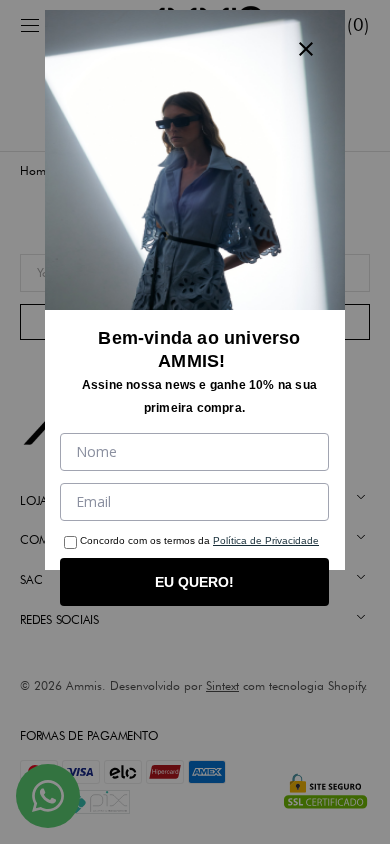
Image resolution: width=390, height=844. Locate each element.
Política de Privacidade (266, 540)
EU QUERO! (194, 582)
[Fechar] (306, 49)
